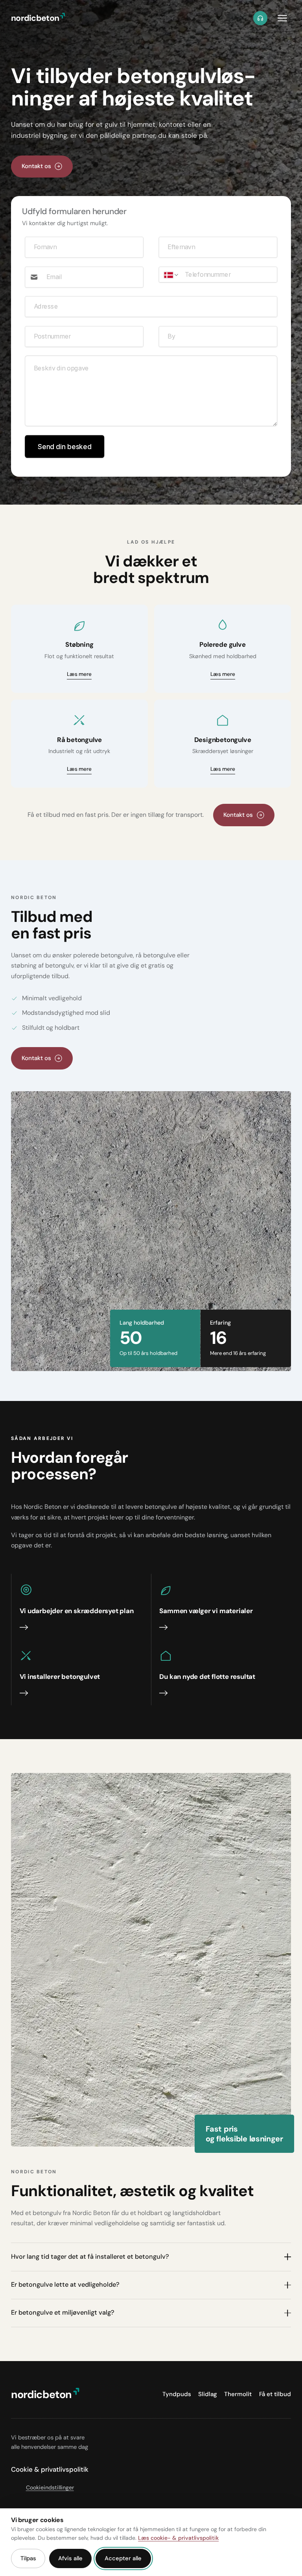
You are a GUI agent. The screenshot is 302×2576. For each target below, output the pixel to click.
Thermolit (238, 2394)
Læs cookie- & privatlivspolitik (178, 2538)
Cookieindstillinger (50, 2487)
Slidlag (208, 2394)
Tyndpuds (177, 2394)
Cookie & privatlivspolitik (50, 2469)
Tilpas (28, 2558)
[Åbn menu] (282, 18)
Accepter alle (123, 2558)
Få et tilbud (275, 2394)
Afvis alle (70, 2558)
